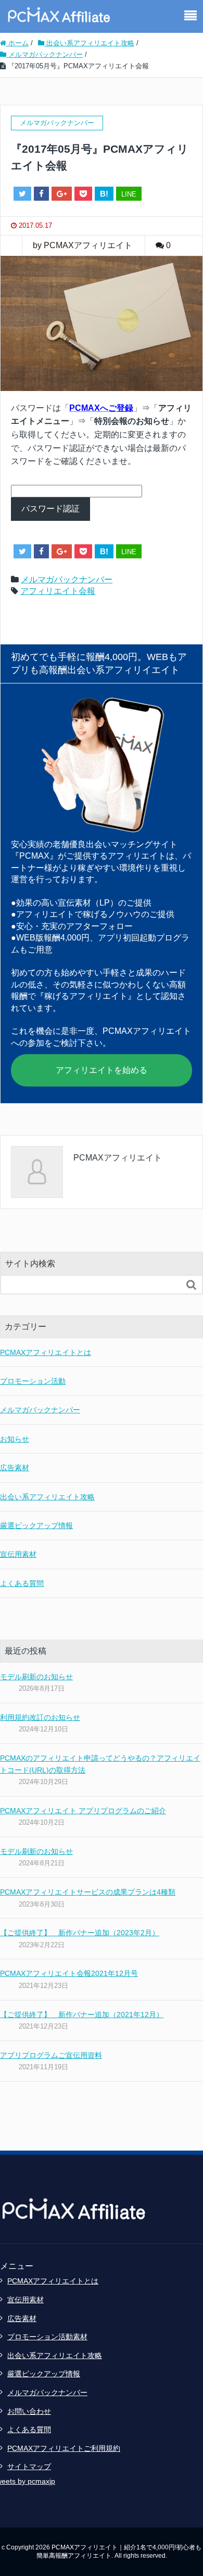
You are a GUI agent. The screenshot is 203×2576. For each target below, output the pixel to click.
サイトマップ (29, 2467)
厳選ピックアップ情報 (36, 1525)
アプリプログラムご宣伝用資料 (51, 2055)
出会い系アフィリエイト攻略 (47, 1497)
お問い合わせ (29, 2411)
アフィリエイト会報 (58, 591)
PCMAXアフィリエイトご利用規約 (64, 2448)
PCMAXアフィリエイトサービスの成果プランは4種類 (88, 1892)
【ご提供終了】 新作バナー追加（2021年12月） (82, 2015)
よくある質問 (22, 1583)
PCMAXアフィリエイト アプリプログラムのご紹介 (83, 1811)
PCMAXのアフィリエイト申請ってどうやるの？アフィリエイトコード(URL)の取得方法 (100, 1764)
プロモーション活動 (33, 1381)
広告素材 (15, 1468)
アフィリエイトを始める (102, 1070)
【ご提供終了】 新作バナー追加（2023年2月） (80, 1933)
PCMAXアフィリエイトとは (46, 1352)
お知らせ (15, 1439)
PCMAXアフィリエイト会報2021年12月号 (69, 1973)
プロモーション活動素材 (47, 2337)
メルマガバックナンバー (67, 579)
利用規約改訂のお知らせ (40, 1717)
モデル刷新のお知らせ (36, 1677)
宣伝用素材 (18, 1554)
